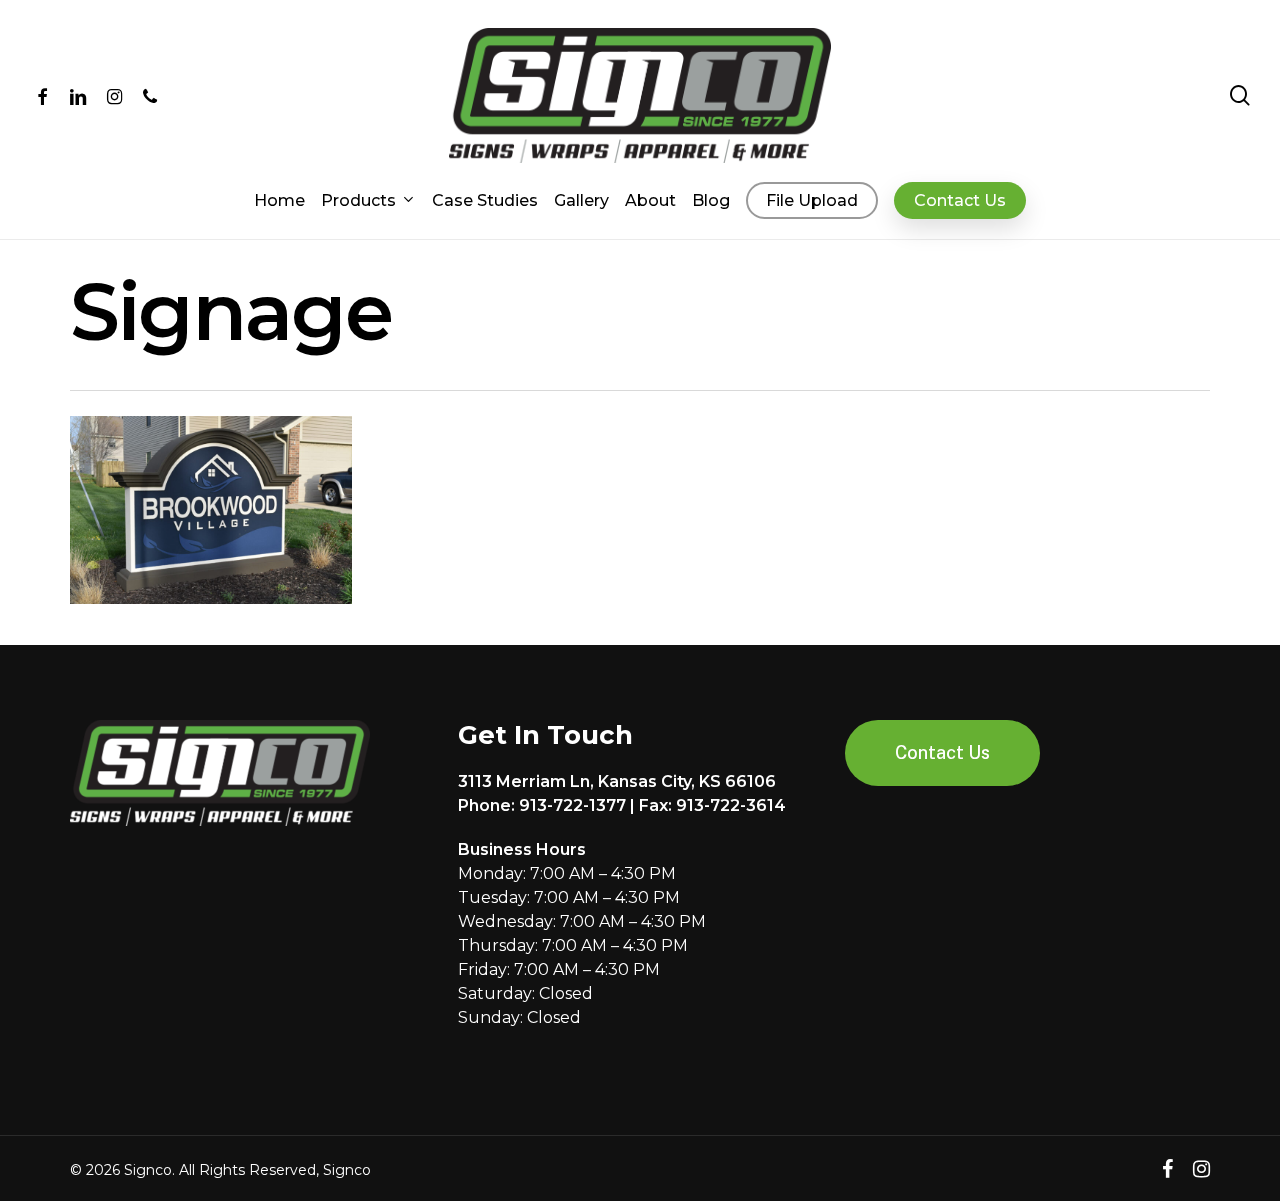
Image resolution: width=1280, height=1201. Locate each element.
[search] (1240, 95)
